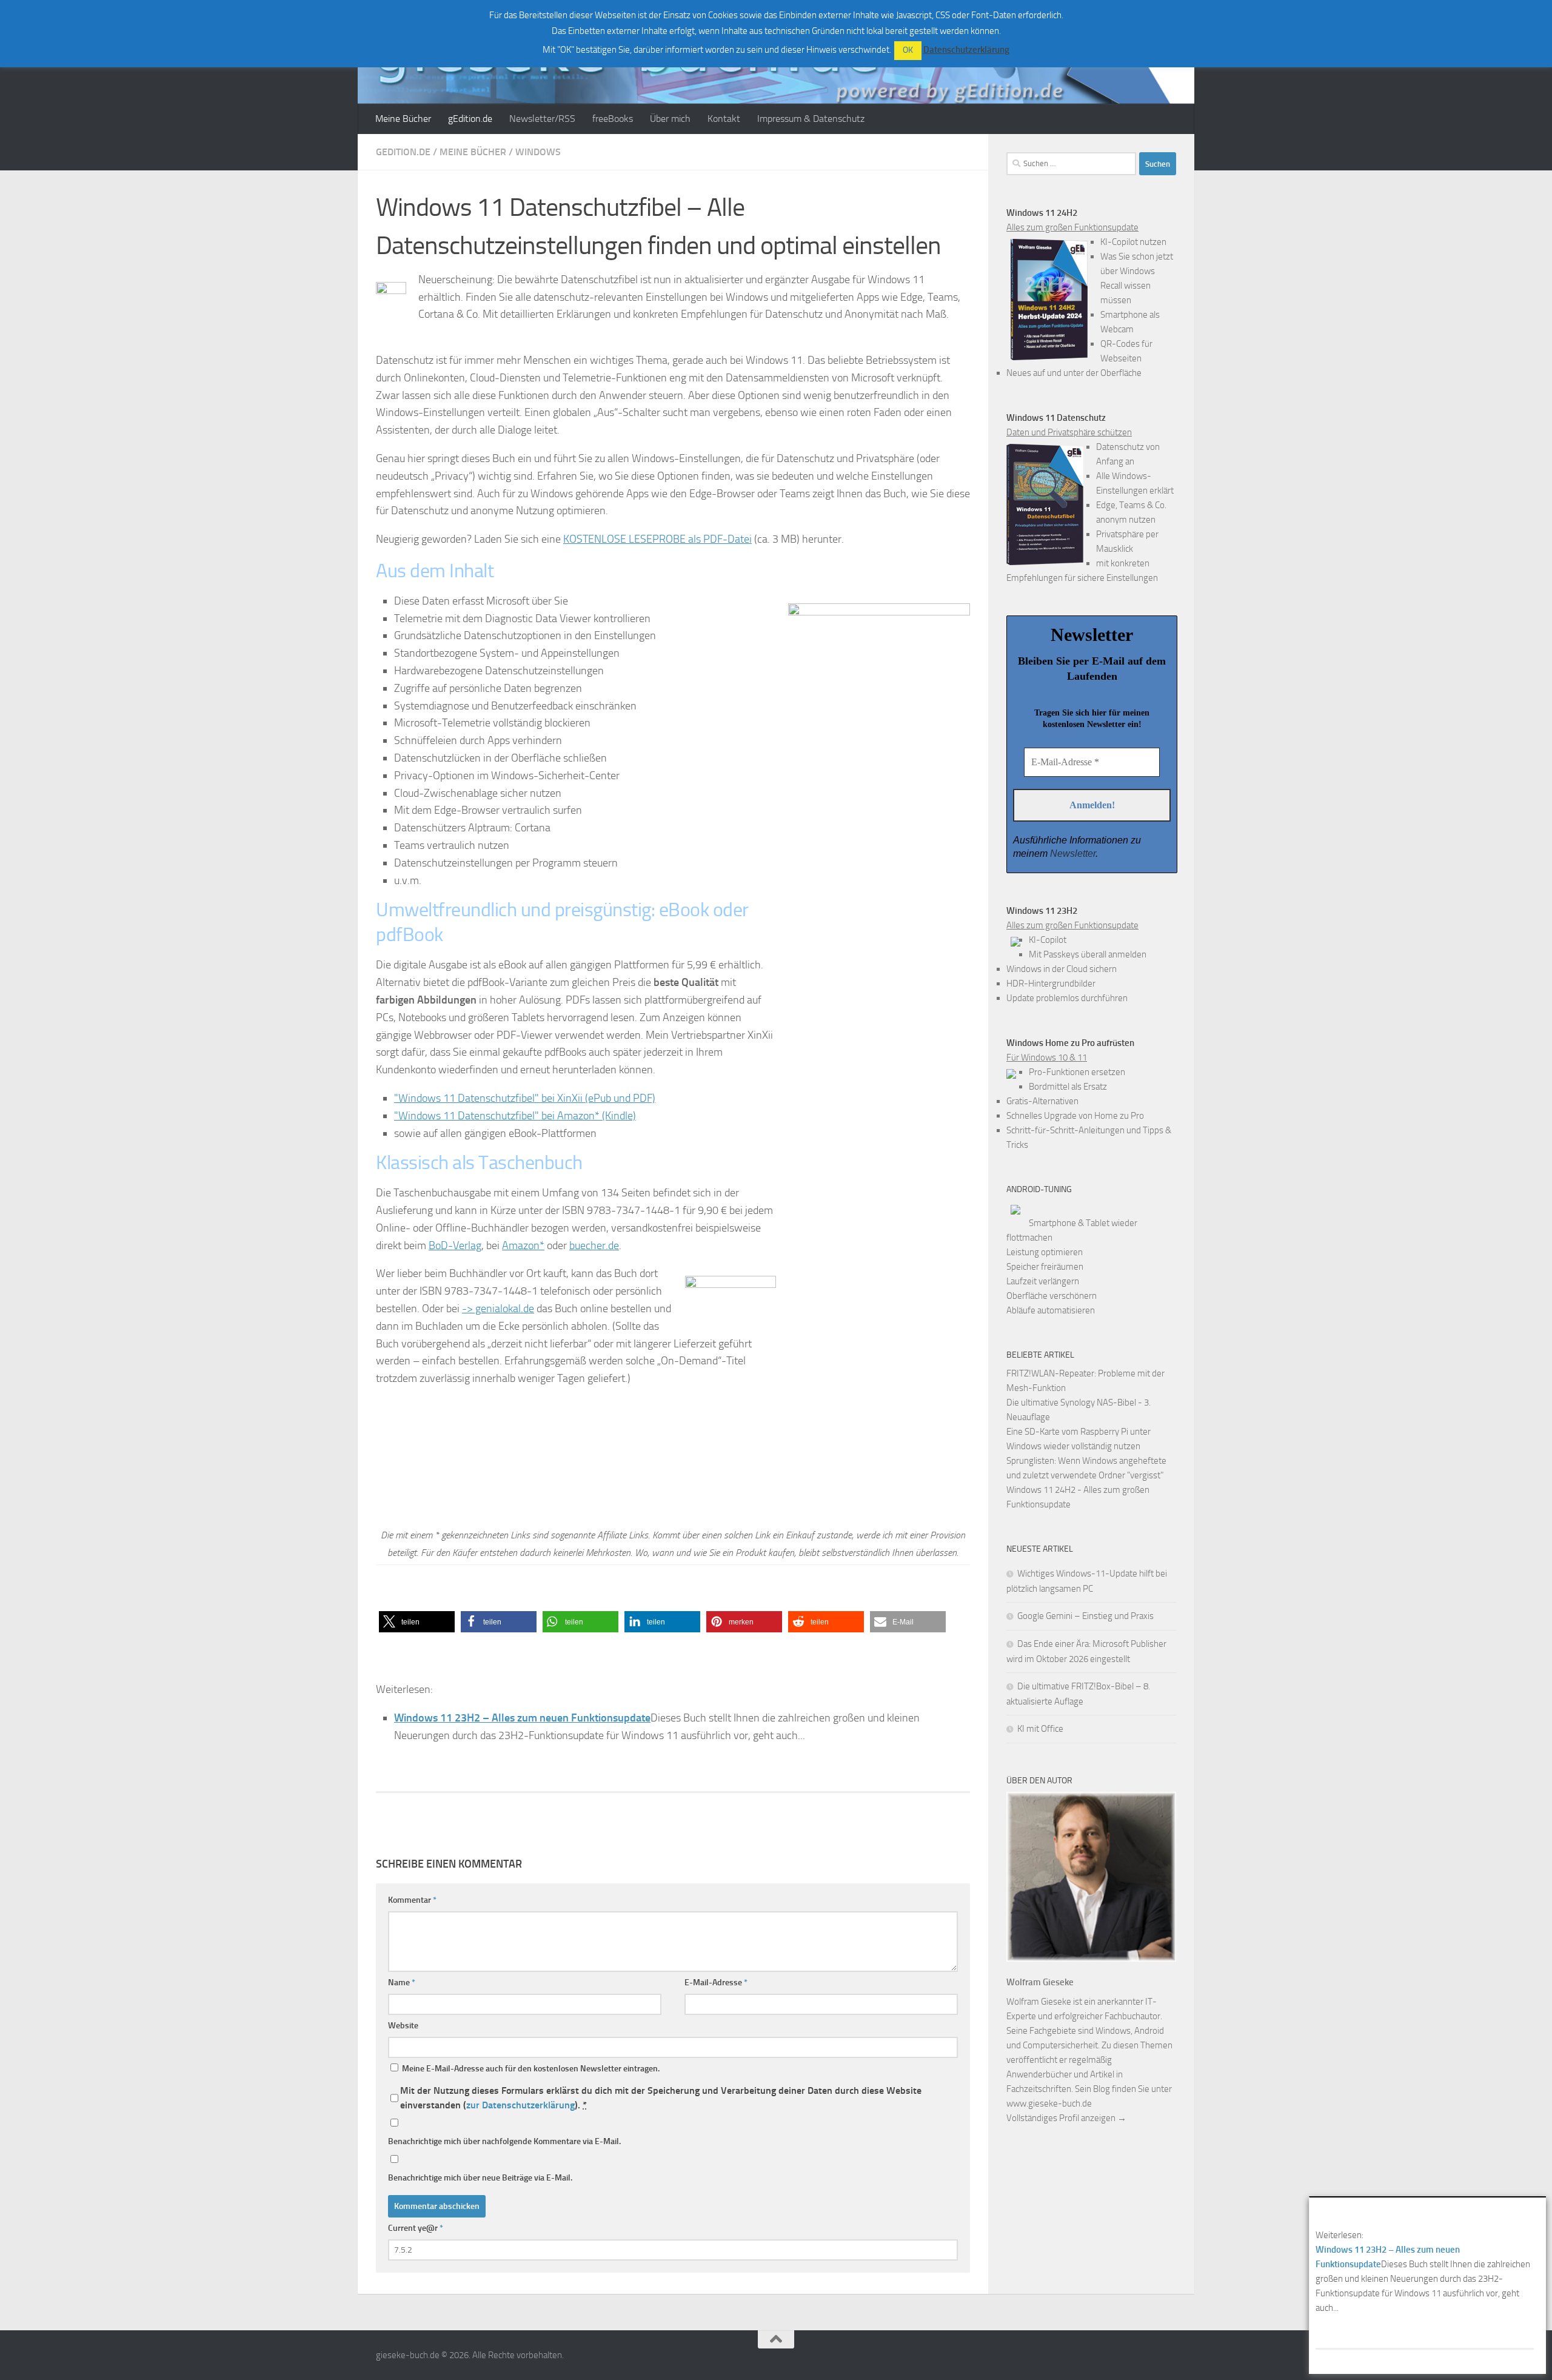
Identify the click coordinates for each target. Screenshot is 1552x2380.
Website (403, 2026)
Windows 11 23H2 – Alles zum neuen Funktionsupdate (522, 1718)
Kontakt (724, 119)
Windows (538, 152)
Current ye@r (416, 2228)
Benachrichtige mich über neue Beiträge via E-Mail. (480, 2178)
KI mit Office (1040, 1729)
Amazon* (523, 1245)
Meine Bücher (403, 119)
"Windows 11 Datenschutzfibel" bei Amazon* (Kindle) (515, 1116)
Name (402, 1983)
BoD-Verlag (455, 1245)
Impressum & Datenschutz (811, 119)
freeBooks (613, 119)
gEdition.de (470, 119)
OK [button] (908, 50)
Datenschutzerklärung (966, 50)
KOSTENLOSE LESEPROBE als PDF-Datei (657, 539)
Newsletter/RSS (542, 119)
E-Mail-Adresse (716, 1983)
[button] (417, 1622)
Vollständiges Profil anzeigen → (1066, 2118)
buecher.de (594, 1245)
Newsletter (1073, 853)
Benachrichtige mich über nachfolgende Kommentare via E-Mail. (504, 2141)
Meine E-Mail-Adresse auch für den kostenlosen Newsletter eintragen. (530, 2069)
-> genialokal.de (498, 1309)
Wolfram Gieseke (1040, 1982)
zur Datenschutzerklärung (520, 2105)
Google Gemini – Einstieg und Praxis (1085, 1616)
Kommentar (412, 1900)
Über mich (670, 119)
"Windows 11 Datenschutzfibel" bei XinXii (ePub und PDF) (525, 1098)
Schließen (1539, 2204)
